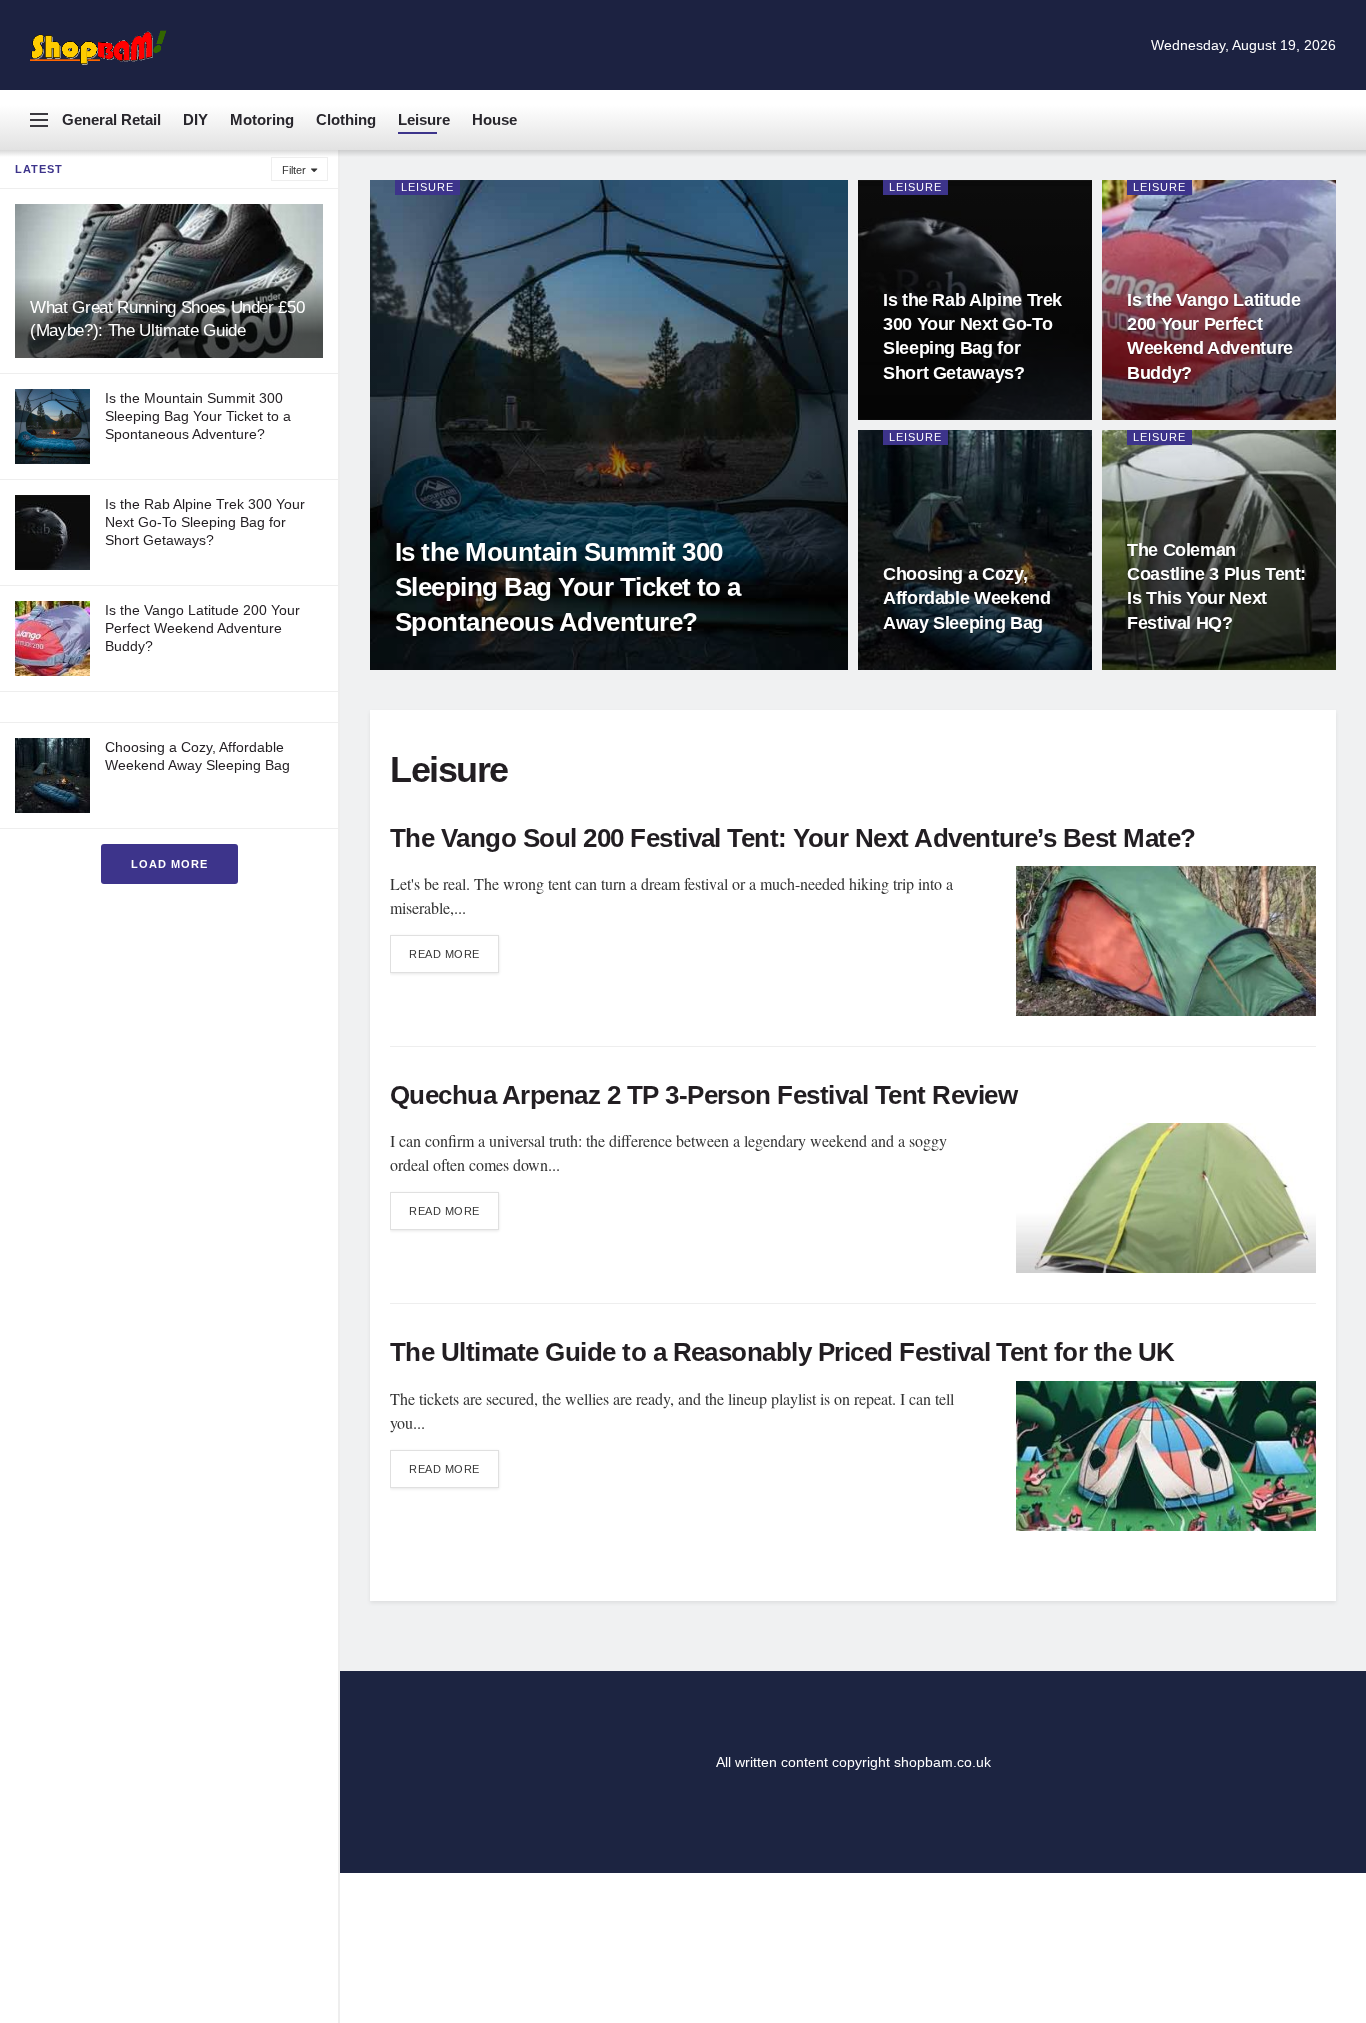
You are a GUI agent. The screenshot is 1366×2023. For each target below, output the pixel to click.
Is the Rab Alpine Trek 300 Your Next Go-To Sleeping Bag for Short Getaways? (205, 522)
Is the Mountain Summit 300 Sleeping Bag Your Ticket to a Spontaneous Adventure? (198, 416)
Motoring (262, 119)
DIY (195, 119)
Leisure (424, 119)
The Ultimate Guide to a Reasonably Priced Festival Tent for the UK (782, 1352)
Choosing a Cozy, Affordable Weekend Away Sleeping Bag (967, 598)
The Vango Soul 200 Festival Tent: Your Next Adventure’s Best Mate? (793, 838)
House (494, 119)
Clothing (346, 119)
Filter (294, 170)
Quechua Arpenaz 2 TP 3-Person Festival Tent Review (703, 1095)
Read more (444, 954)
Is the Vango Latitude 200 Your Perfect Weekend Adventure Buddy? (202, 628)
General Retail (111, 119)
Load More (169, 864)
